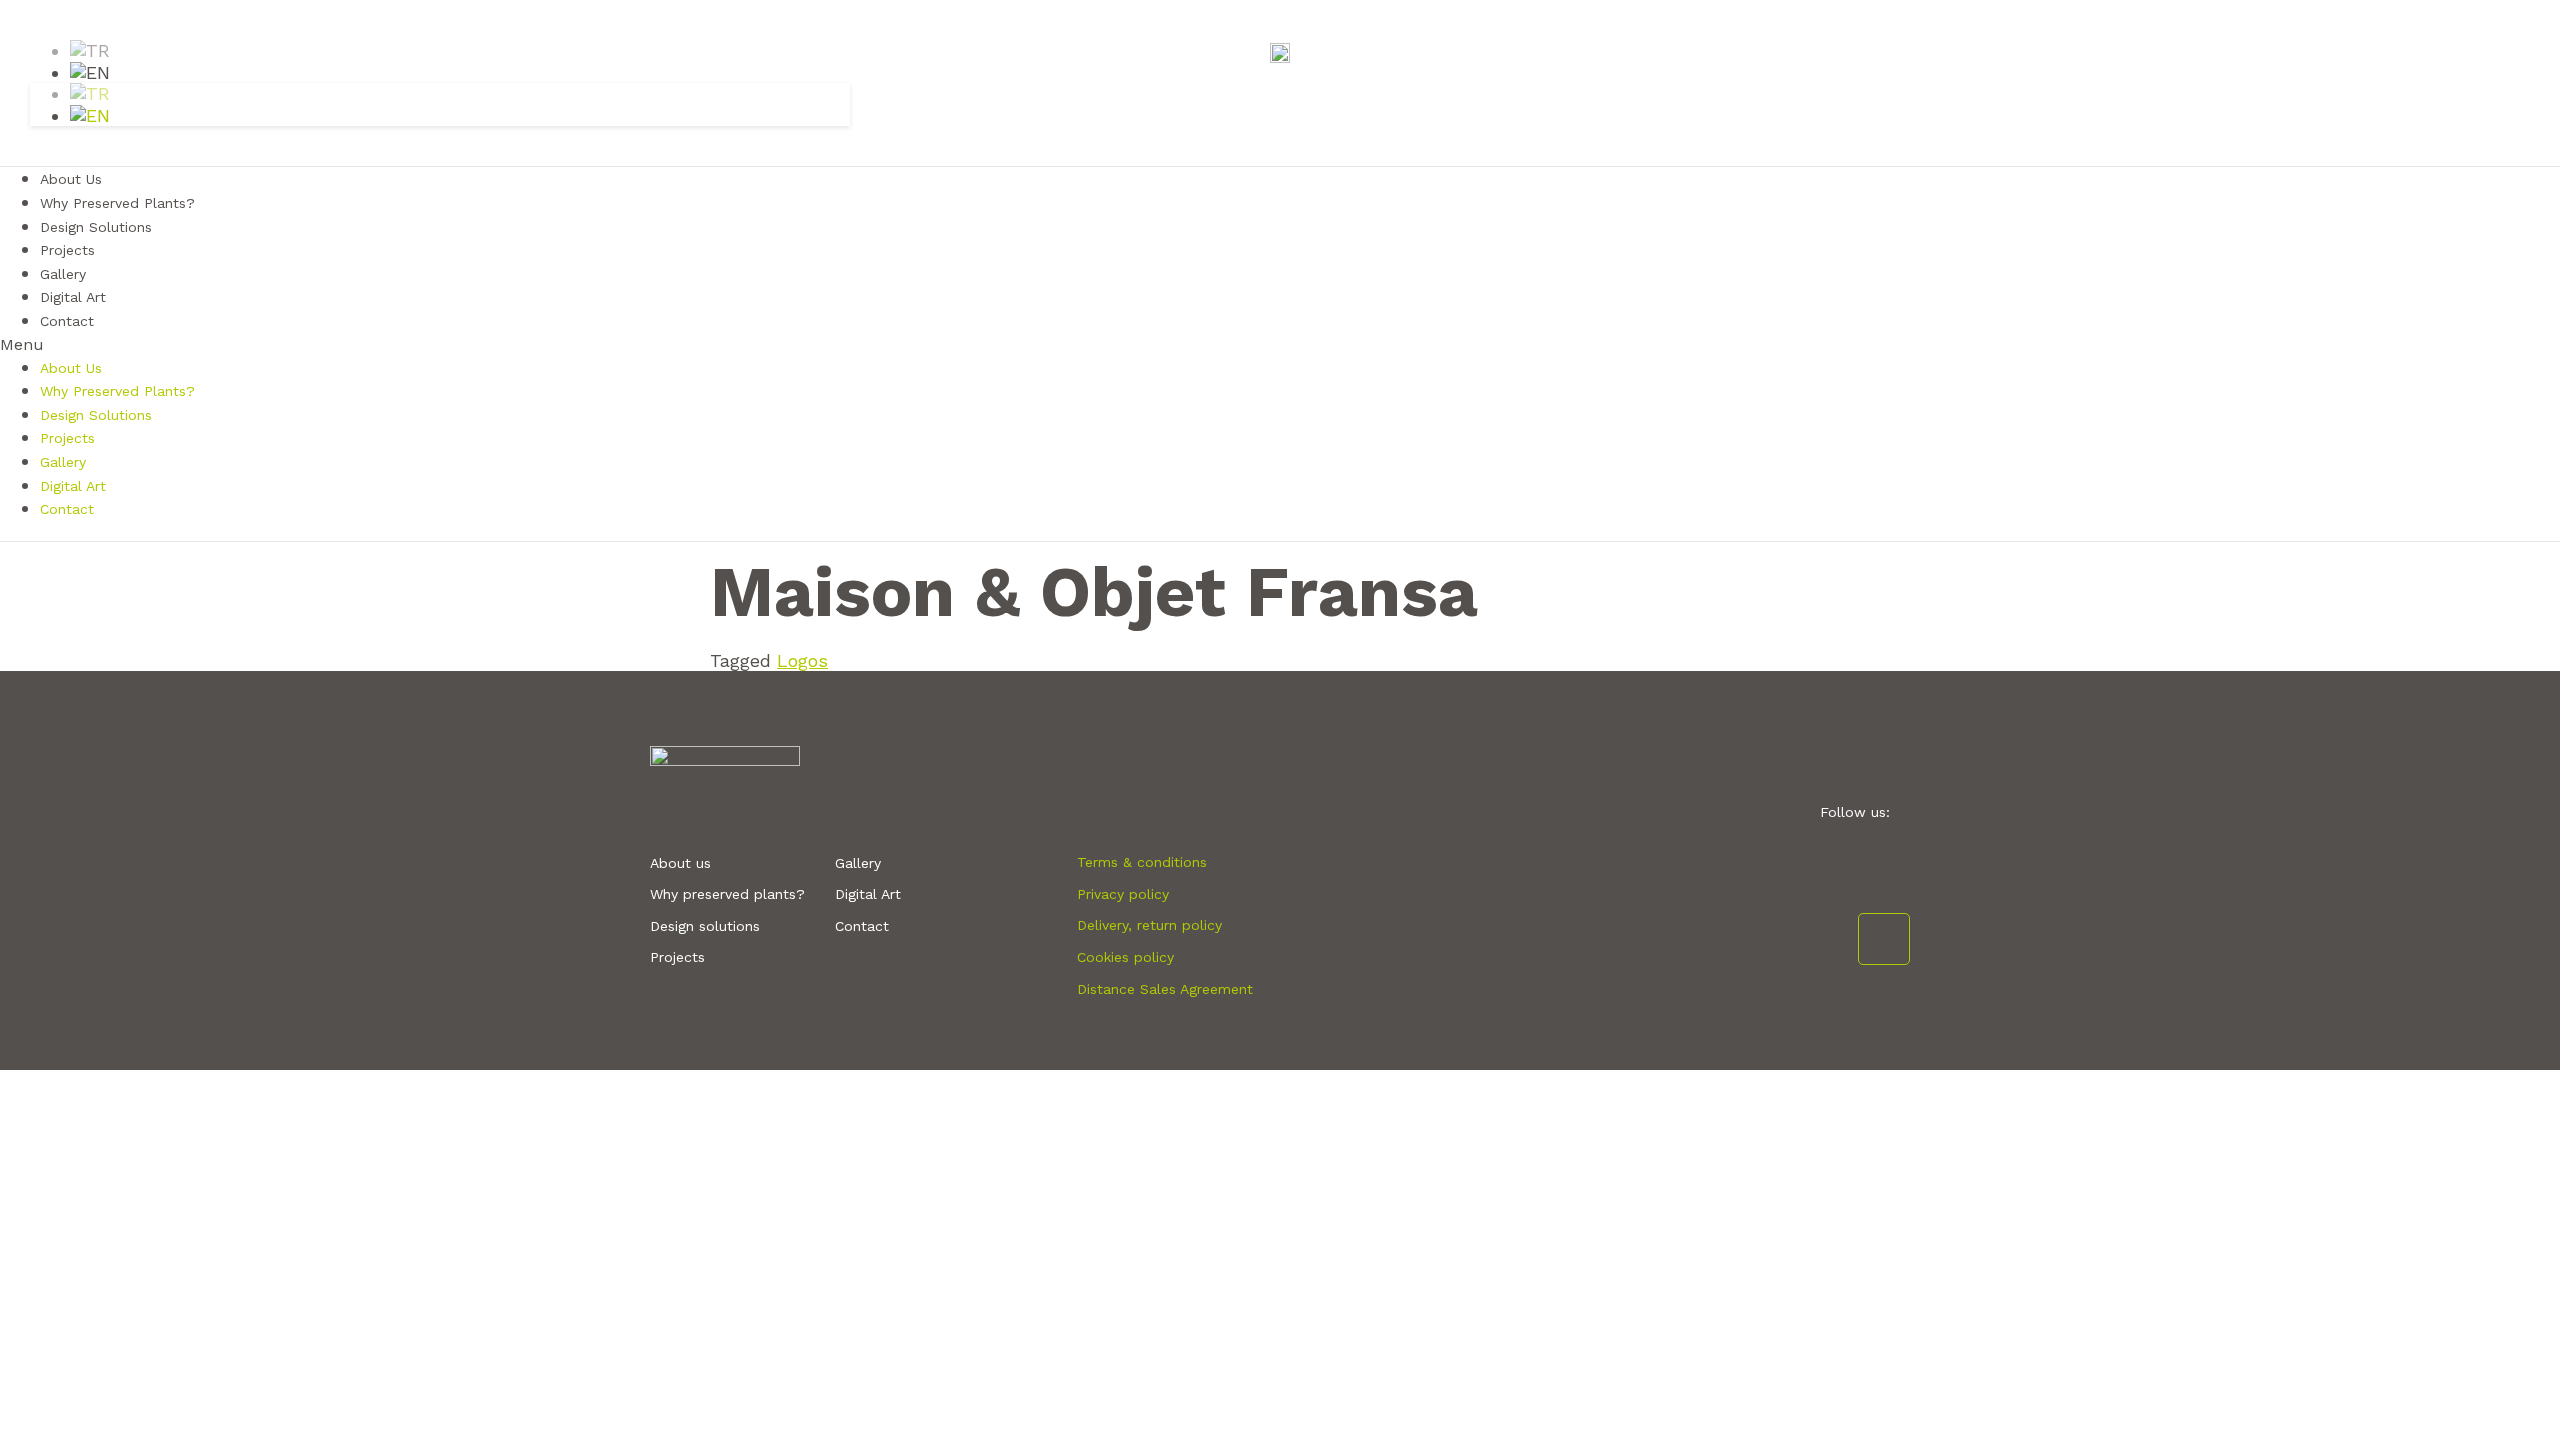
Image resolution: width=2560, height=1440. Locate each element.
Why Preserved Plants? (117, 391)
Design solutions (705, 926)
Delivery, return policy (1149, 925)
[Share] (2494, 22)
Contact (67, 321)
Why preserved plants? (727, 894)
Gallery (63, 462)
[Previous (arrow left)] (35, 720)
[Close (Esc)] (2538, 22)
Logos (802, 660)
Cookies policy (1125, 957)
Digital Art (73, 486)
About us (680, 863)
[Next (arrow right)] (2525, 720)
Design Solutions (96, 227)
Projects (67, 438)
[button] (1280, 344)
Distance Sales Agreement (1165, 989)
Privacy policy (1123, 894)
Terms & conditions (1142, 862)
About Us (71, 368)
